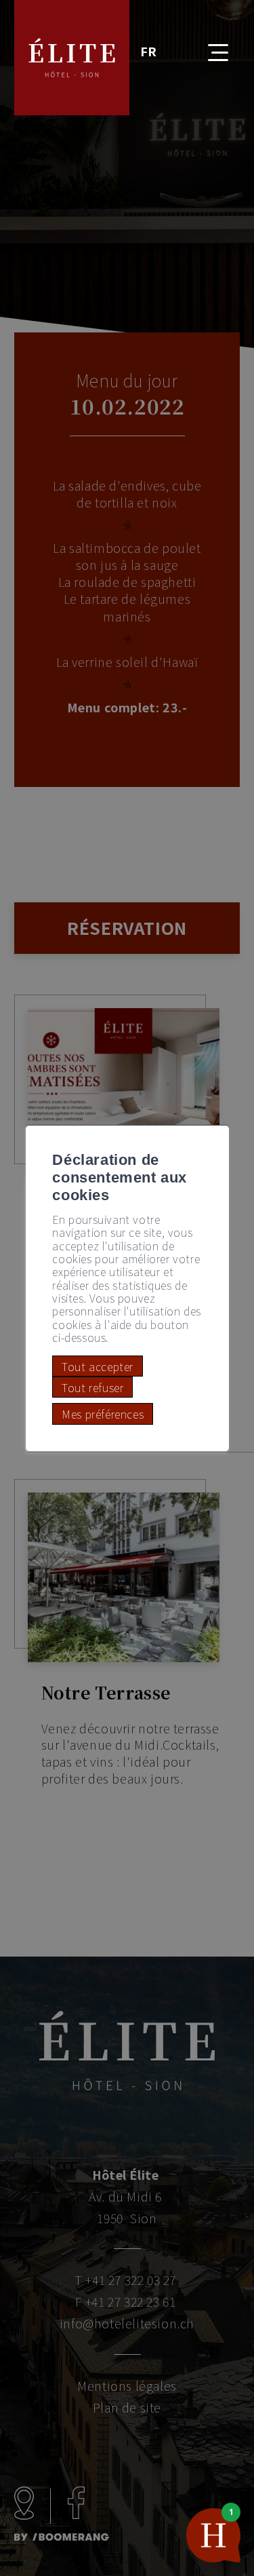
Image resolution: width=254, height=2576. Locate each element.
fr (149, 51)
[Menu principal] (208, 44)
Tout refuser (92, 1387)
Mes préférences (103, 1414)
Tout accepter (98, 1366)
